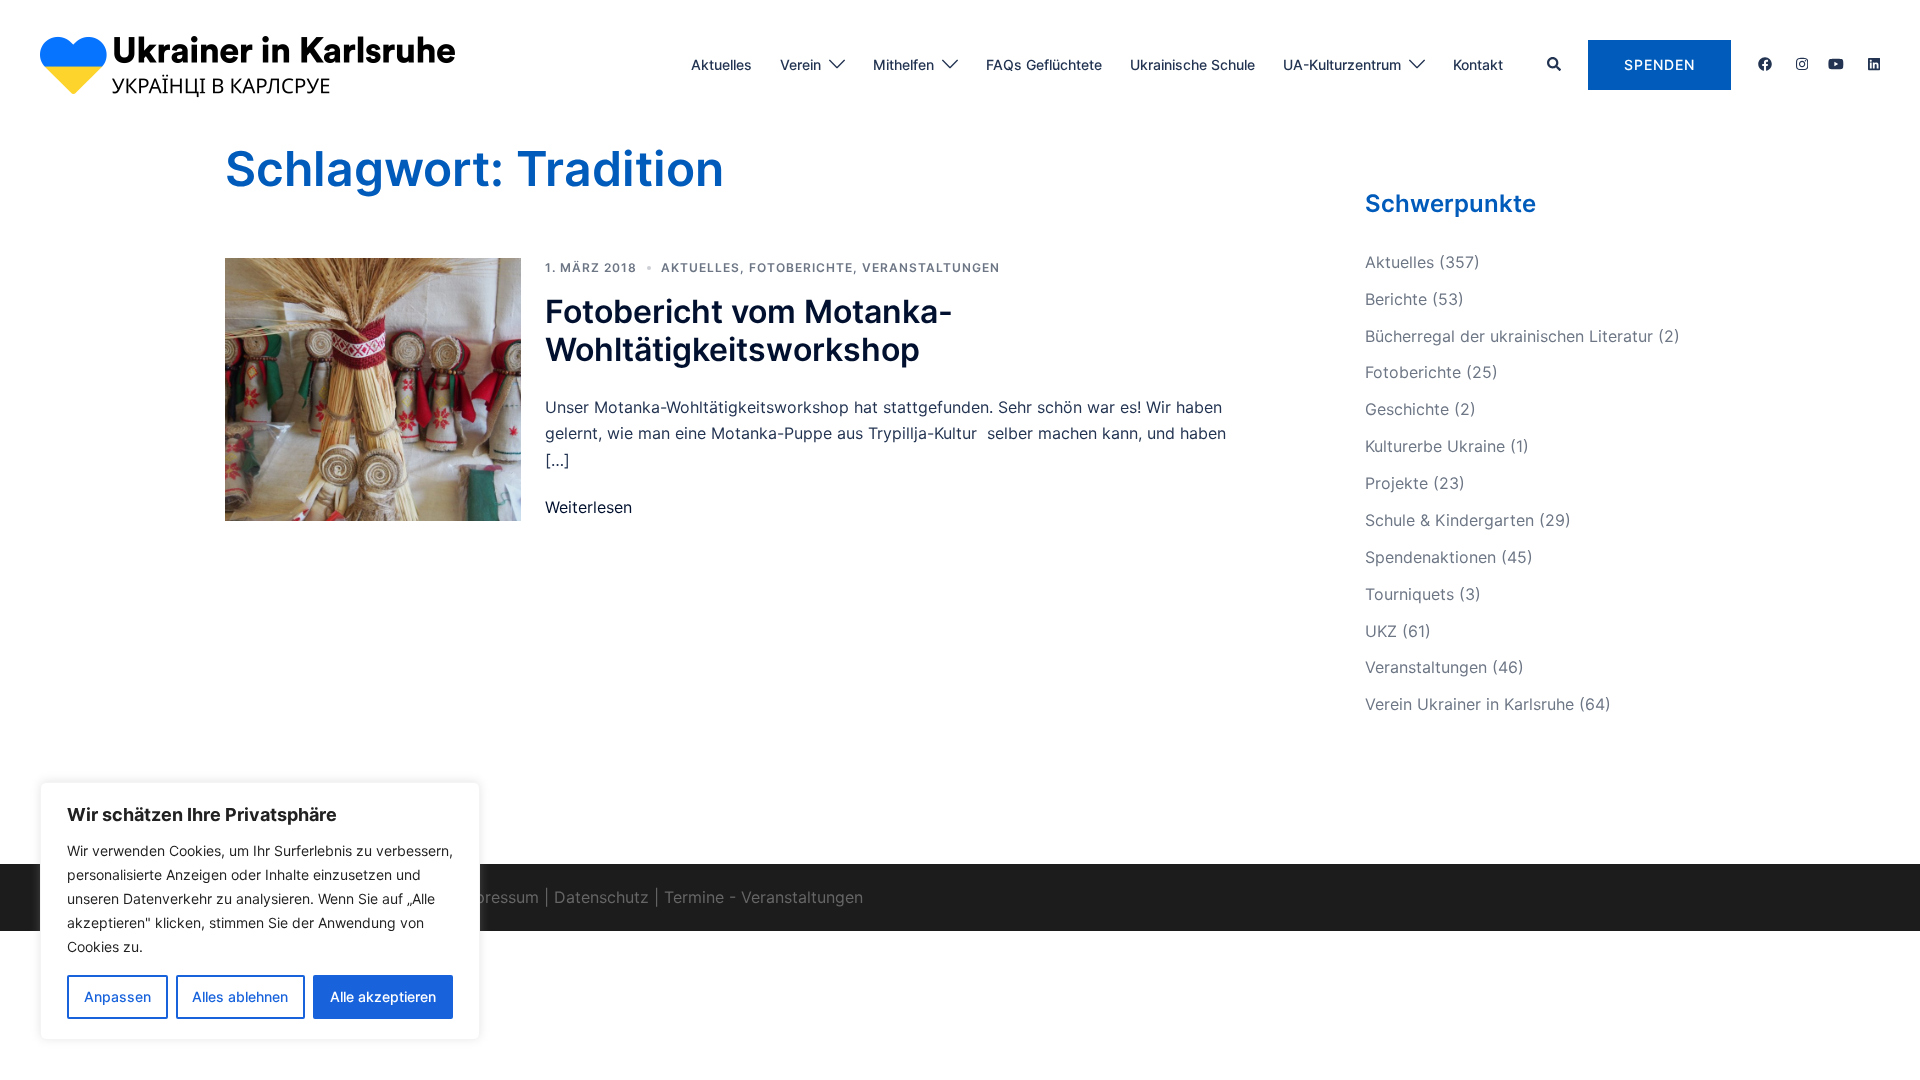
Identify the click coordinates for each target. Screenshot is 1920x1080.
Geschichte (1407, 409)
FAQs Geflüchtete (1044, 64)
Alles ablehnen (240, 996)
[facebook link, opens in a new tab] (1764, 63)
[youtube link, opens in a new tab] (1836, 63)
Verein (800, 64)
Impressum (498, 897)
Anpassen (117, 996)
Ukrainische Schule (1192, 64)
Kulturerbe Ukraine (1435, 446)
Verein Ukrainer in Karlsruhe (1469, 704)
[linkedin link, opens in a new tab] (1872, 63)
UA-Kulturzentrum (1342, 64)
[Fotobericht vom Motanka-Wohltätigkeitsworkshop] (373, 389)
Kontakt (1478, 64)
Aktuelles (721, 64)
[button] (1555, 65)
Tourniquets (1409, 594)
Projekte (1396, 483)
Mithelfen (903, 64)
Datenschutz (601, 897)
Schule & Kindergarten (1449, 520)
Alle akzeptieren (383, 996)
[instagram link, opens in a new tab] (1800, 63)
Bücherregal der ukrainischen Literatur (1509, 336)
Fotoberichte (801, 267)
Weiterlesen (588, 507)
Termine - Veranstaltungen (763, 897)
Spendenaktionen (1430, 557)
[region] (260, 911)
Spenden (1659, 64)
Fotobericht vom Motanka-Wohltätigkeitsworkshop (749, 330)
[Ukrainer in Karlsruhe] (247, 63)
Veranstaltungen (931, 267)
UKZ (1381, 631)
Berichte (1396, 299)
